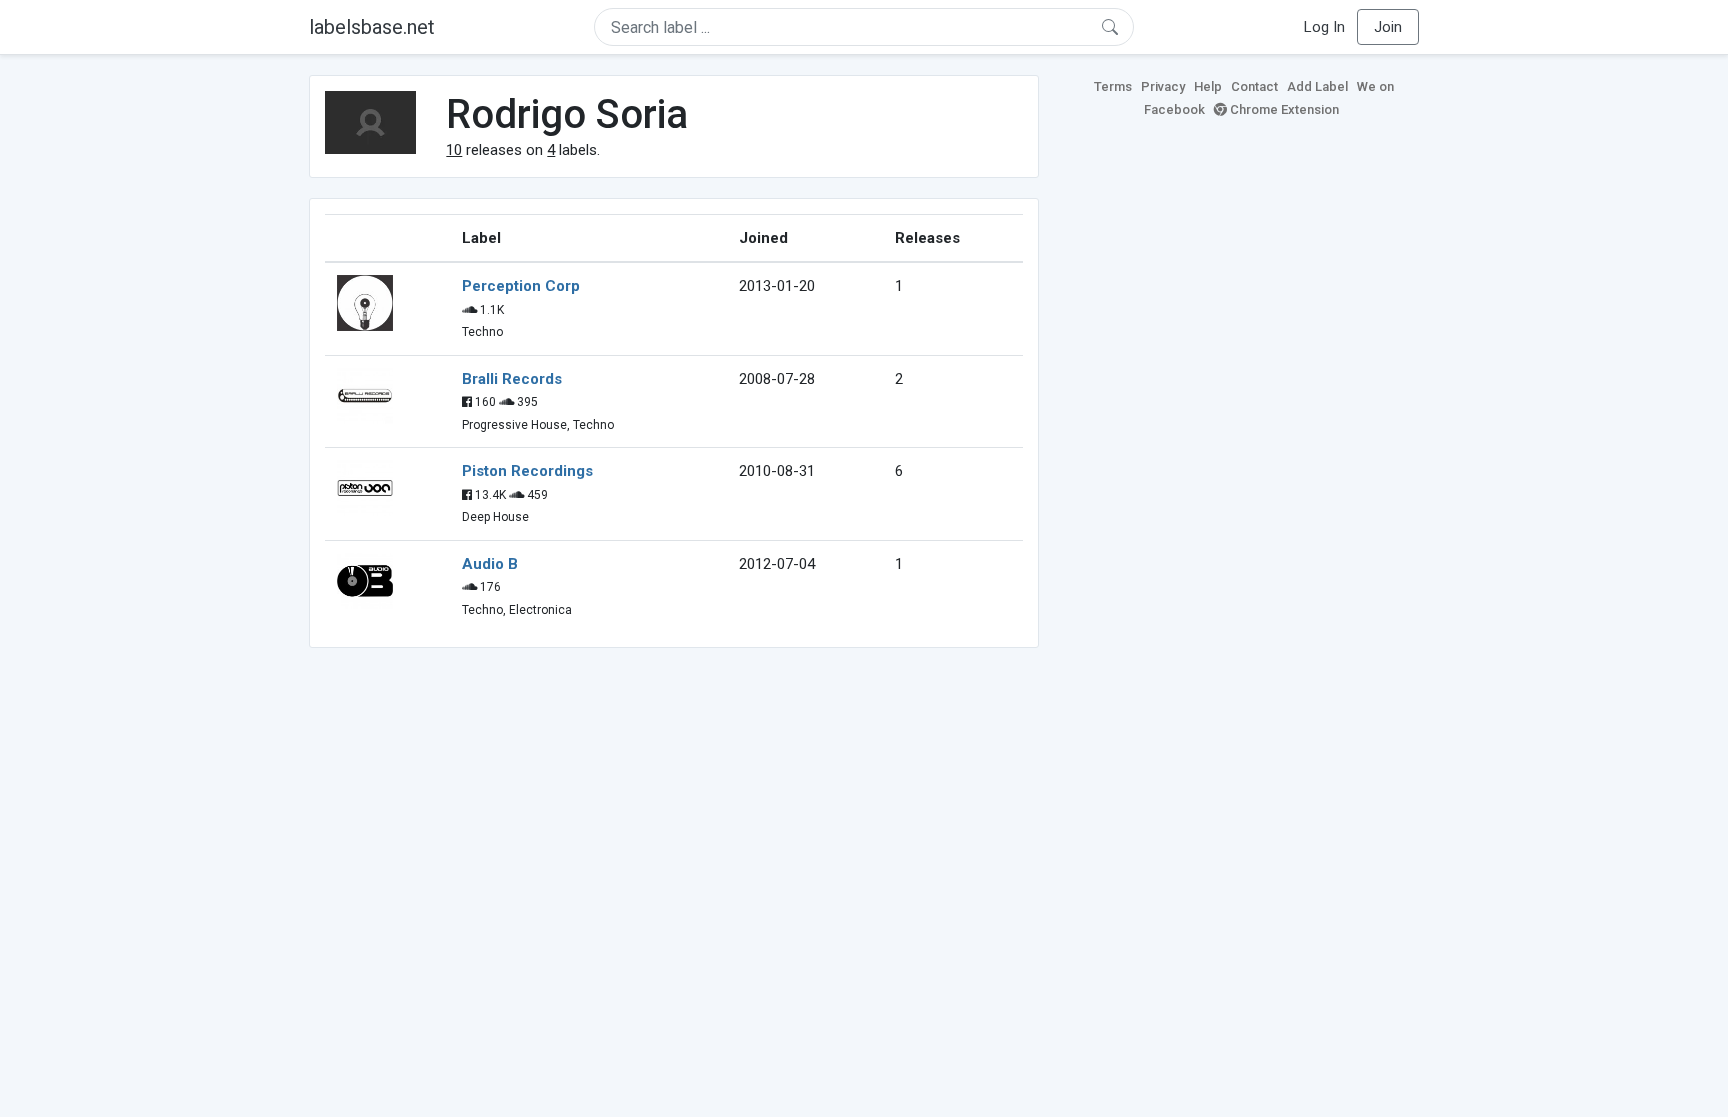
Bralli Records (512, 379)
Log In (1324, 27)
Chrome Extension (1283, 109)
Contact (1254, 86)
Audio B (490, 564)
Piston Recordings (527, 471)
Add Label (1317, 86)
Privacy (1163, 86)
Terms (1113, 86)
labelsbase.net (372, 27)
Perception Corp (521, 286)
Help (1208, 86)
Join (1388, 27)
